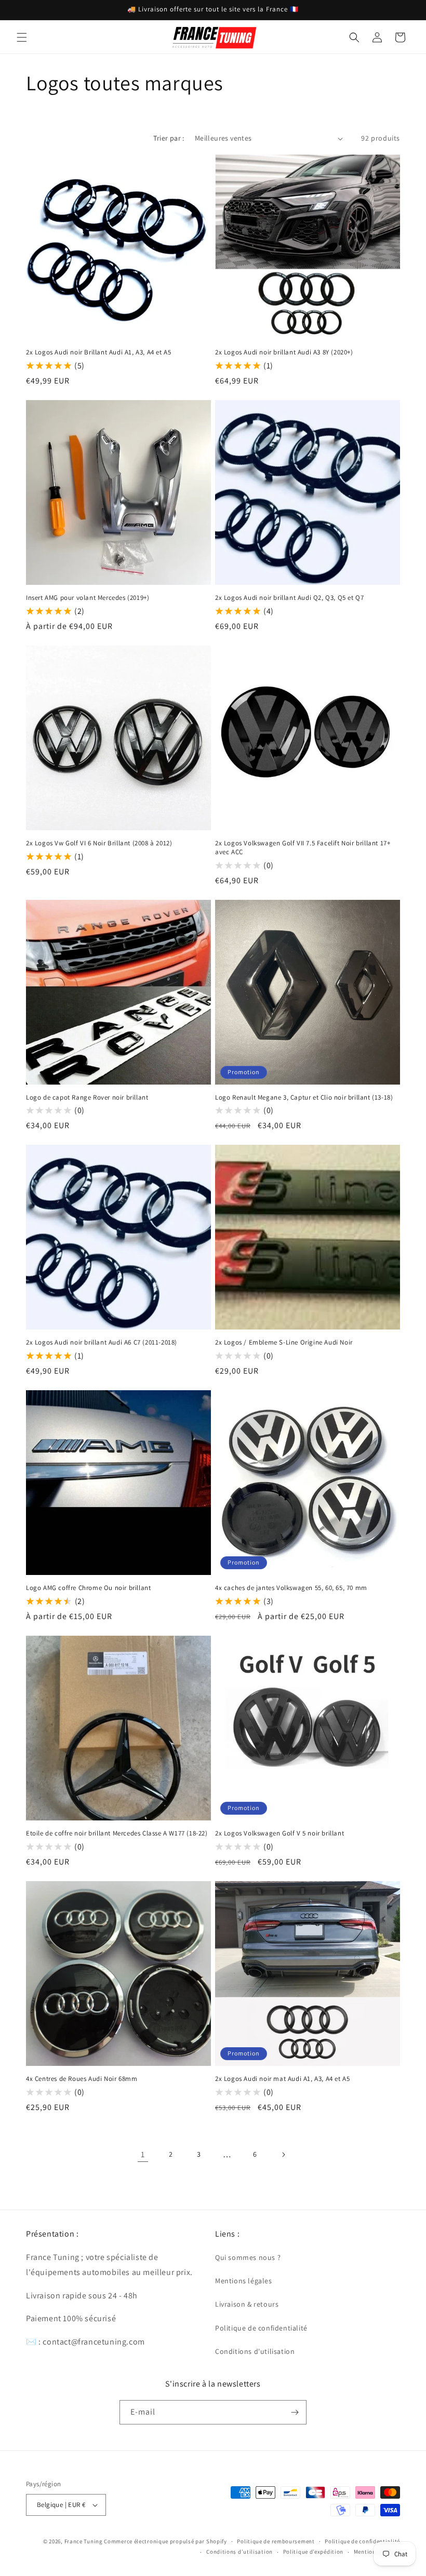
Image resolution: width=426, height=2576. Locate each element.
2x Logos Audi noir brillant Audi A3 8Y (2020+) (284, 352)
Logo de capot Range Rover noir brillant (87, 1098)
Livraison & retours (247, 2304)
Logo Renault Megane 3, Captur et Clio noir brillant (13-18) (304, 1098)
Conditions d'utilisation (255, 2351)
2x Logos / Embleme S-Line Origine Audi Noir (284, 1342)
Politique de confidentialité (261, 2328)
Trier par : (169, 138)
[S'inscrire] (295, 2412)
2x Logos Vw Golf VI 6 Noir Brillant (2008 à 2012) (99, 843)
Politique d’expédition (313, 2552)
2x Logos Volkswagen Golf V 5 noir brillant (279, 1833)
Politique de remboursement (276, 2541)
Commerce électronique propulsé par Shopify (165, 2541)
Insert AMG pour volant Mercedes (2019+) (88, 598)
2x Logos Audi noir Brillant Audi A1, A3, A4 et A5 (98, 352)
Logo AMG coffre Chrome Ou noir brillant (88, 1588)
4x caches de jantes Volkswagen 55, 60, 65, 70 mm (291, 1588)
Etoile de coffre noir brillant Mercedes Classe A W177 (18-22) (117, 1833)
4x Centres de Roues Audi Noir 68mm (82, 2079)
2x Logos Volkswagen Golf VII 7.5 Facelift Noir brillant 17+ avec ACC (303, 848)
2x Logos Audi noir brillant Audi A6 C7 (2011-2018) (102, 1342)
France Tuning (84, 2541)
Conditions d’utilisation (239, 2552)
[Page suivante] (283, 2155)
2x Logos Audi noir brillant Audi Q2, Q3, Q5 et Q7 (289, 598)
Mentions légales (244, 2281)
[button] (22, 37)
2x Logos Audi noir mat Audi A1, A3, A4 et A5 (282, 2079)
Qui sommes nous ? (248, 2257)
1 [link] (143, 2154)
